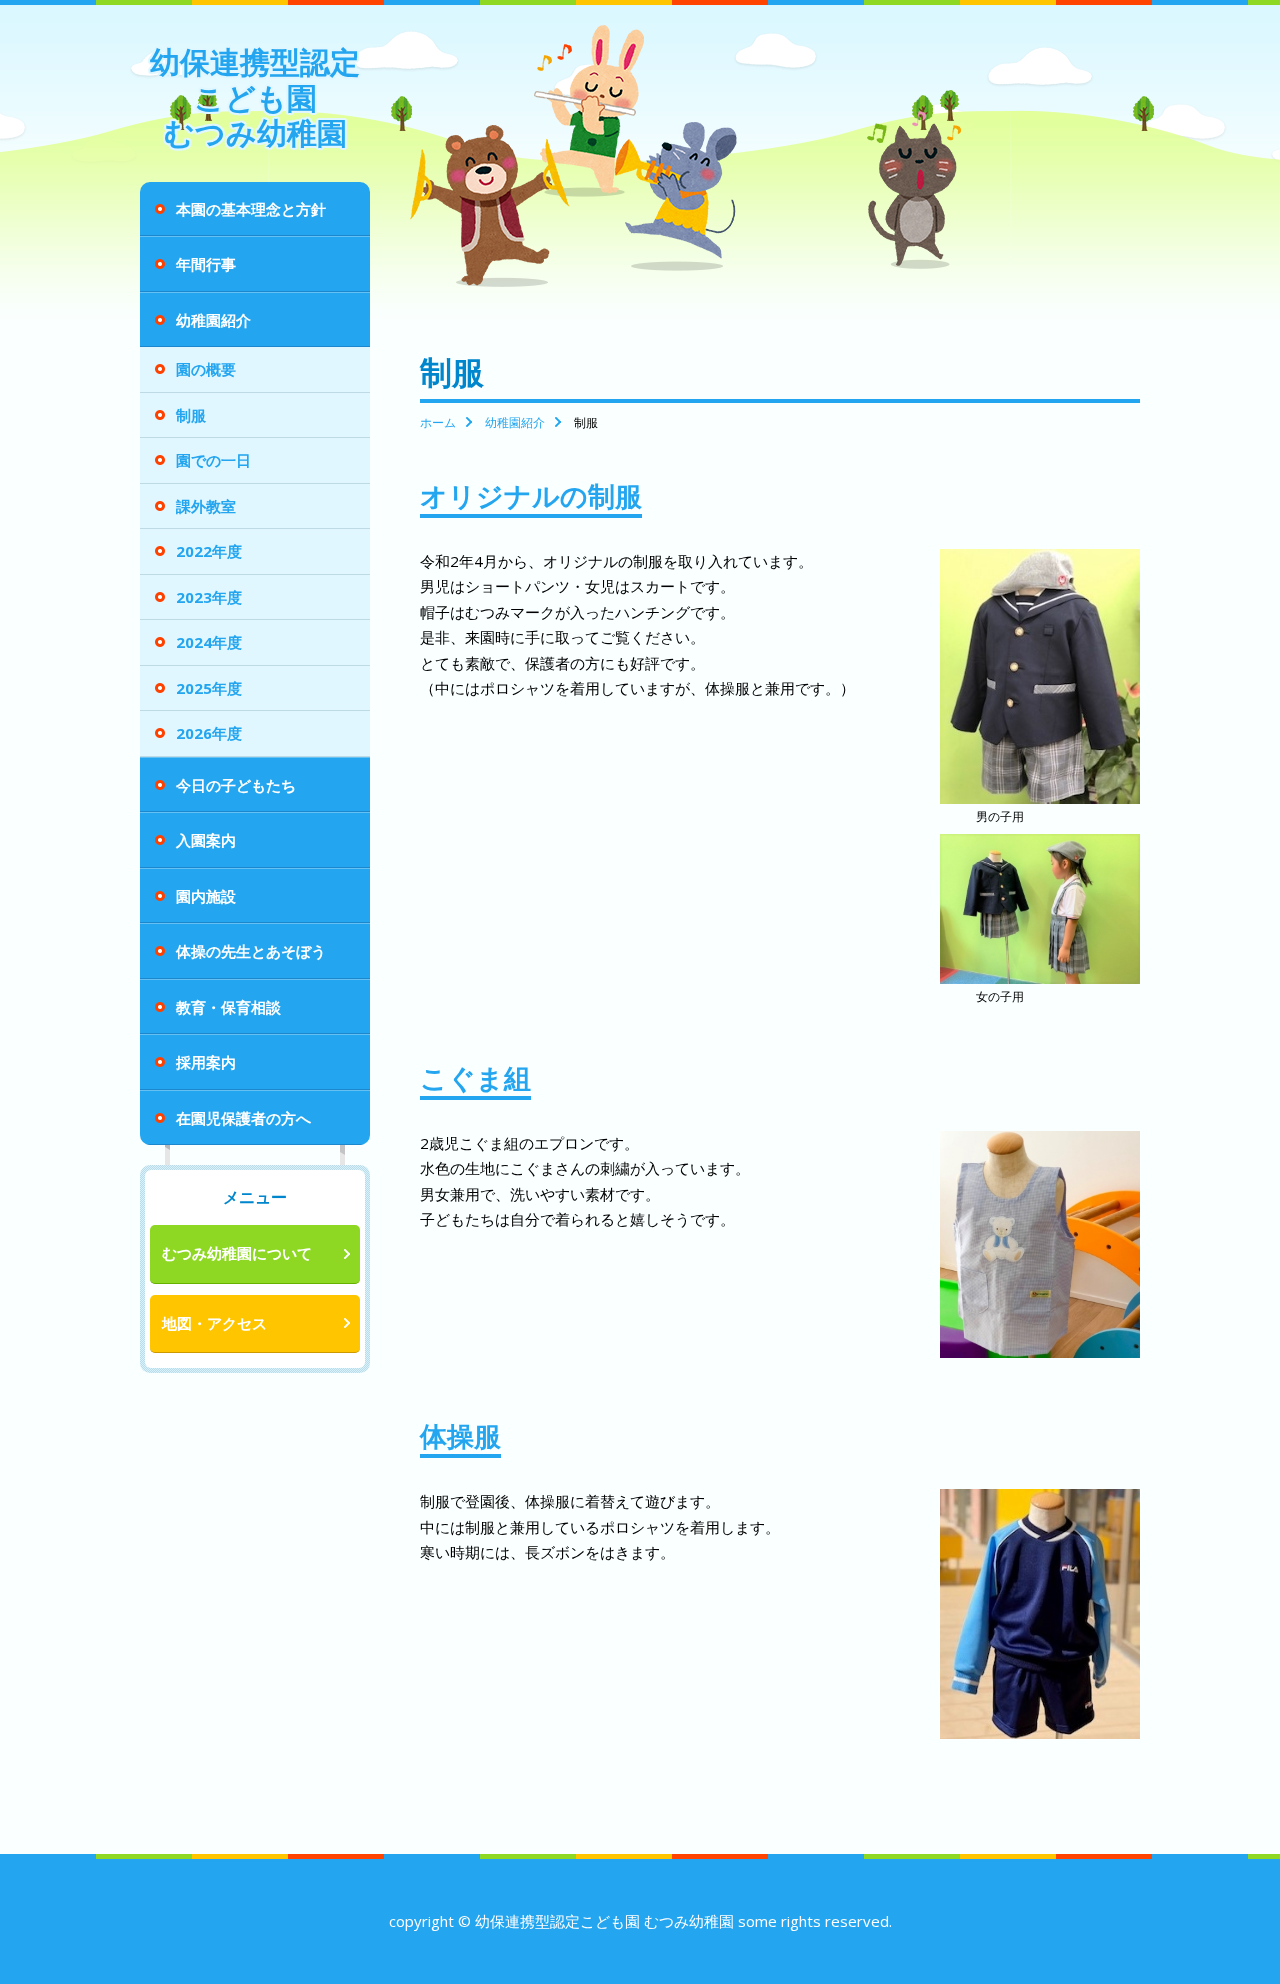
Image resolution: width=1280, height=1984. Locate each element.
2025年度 (209, 688)
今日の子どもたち (236, 785)
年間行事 (206, 264)
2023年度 (209, 597)
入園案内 (206, 840)
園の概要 (206, 369)
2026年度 (209, 733)
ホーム (438, 422)
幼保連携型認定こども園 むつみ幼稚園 (255, 97)
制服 (191, 415)
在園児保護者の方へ (243, 1118)
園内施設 (206, 896)
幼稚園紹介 (213, 320)
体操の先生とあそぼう (251, 951)
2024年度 (209, 642)
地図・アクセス (214, 1323)
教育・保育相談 (228, 1007)
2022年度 (209, 551)
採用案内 (206, 1062)
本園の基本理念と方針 (251, 209)
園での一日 (213, 460)
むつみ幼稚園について (237, 1253)
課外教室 (206, 506)
